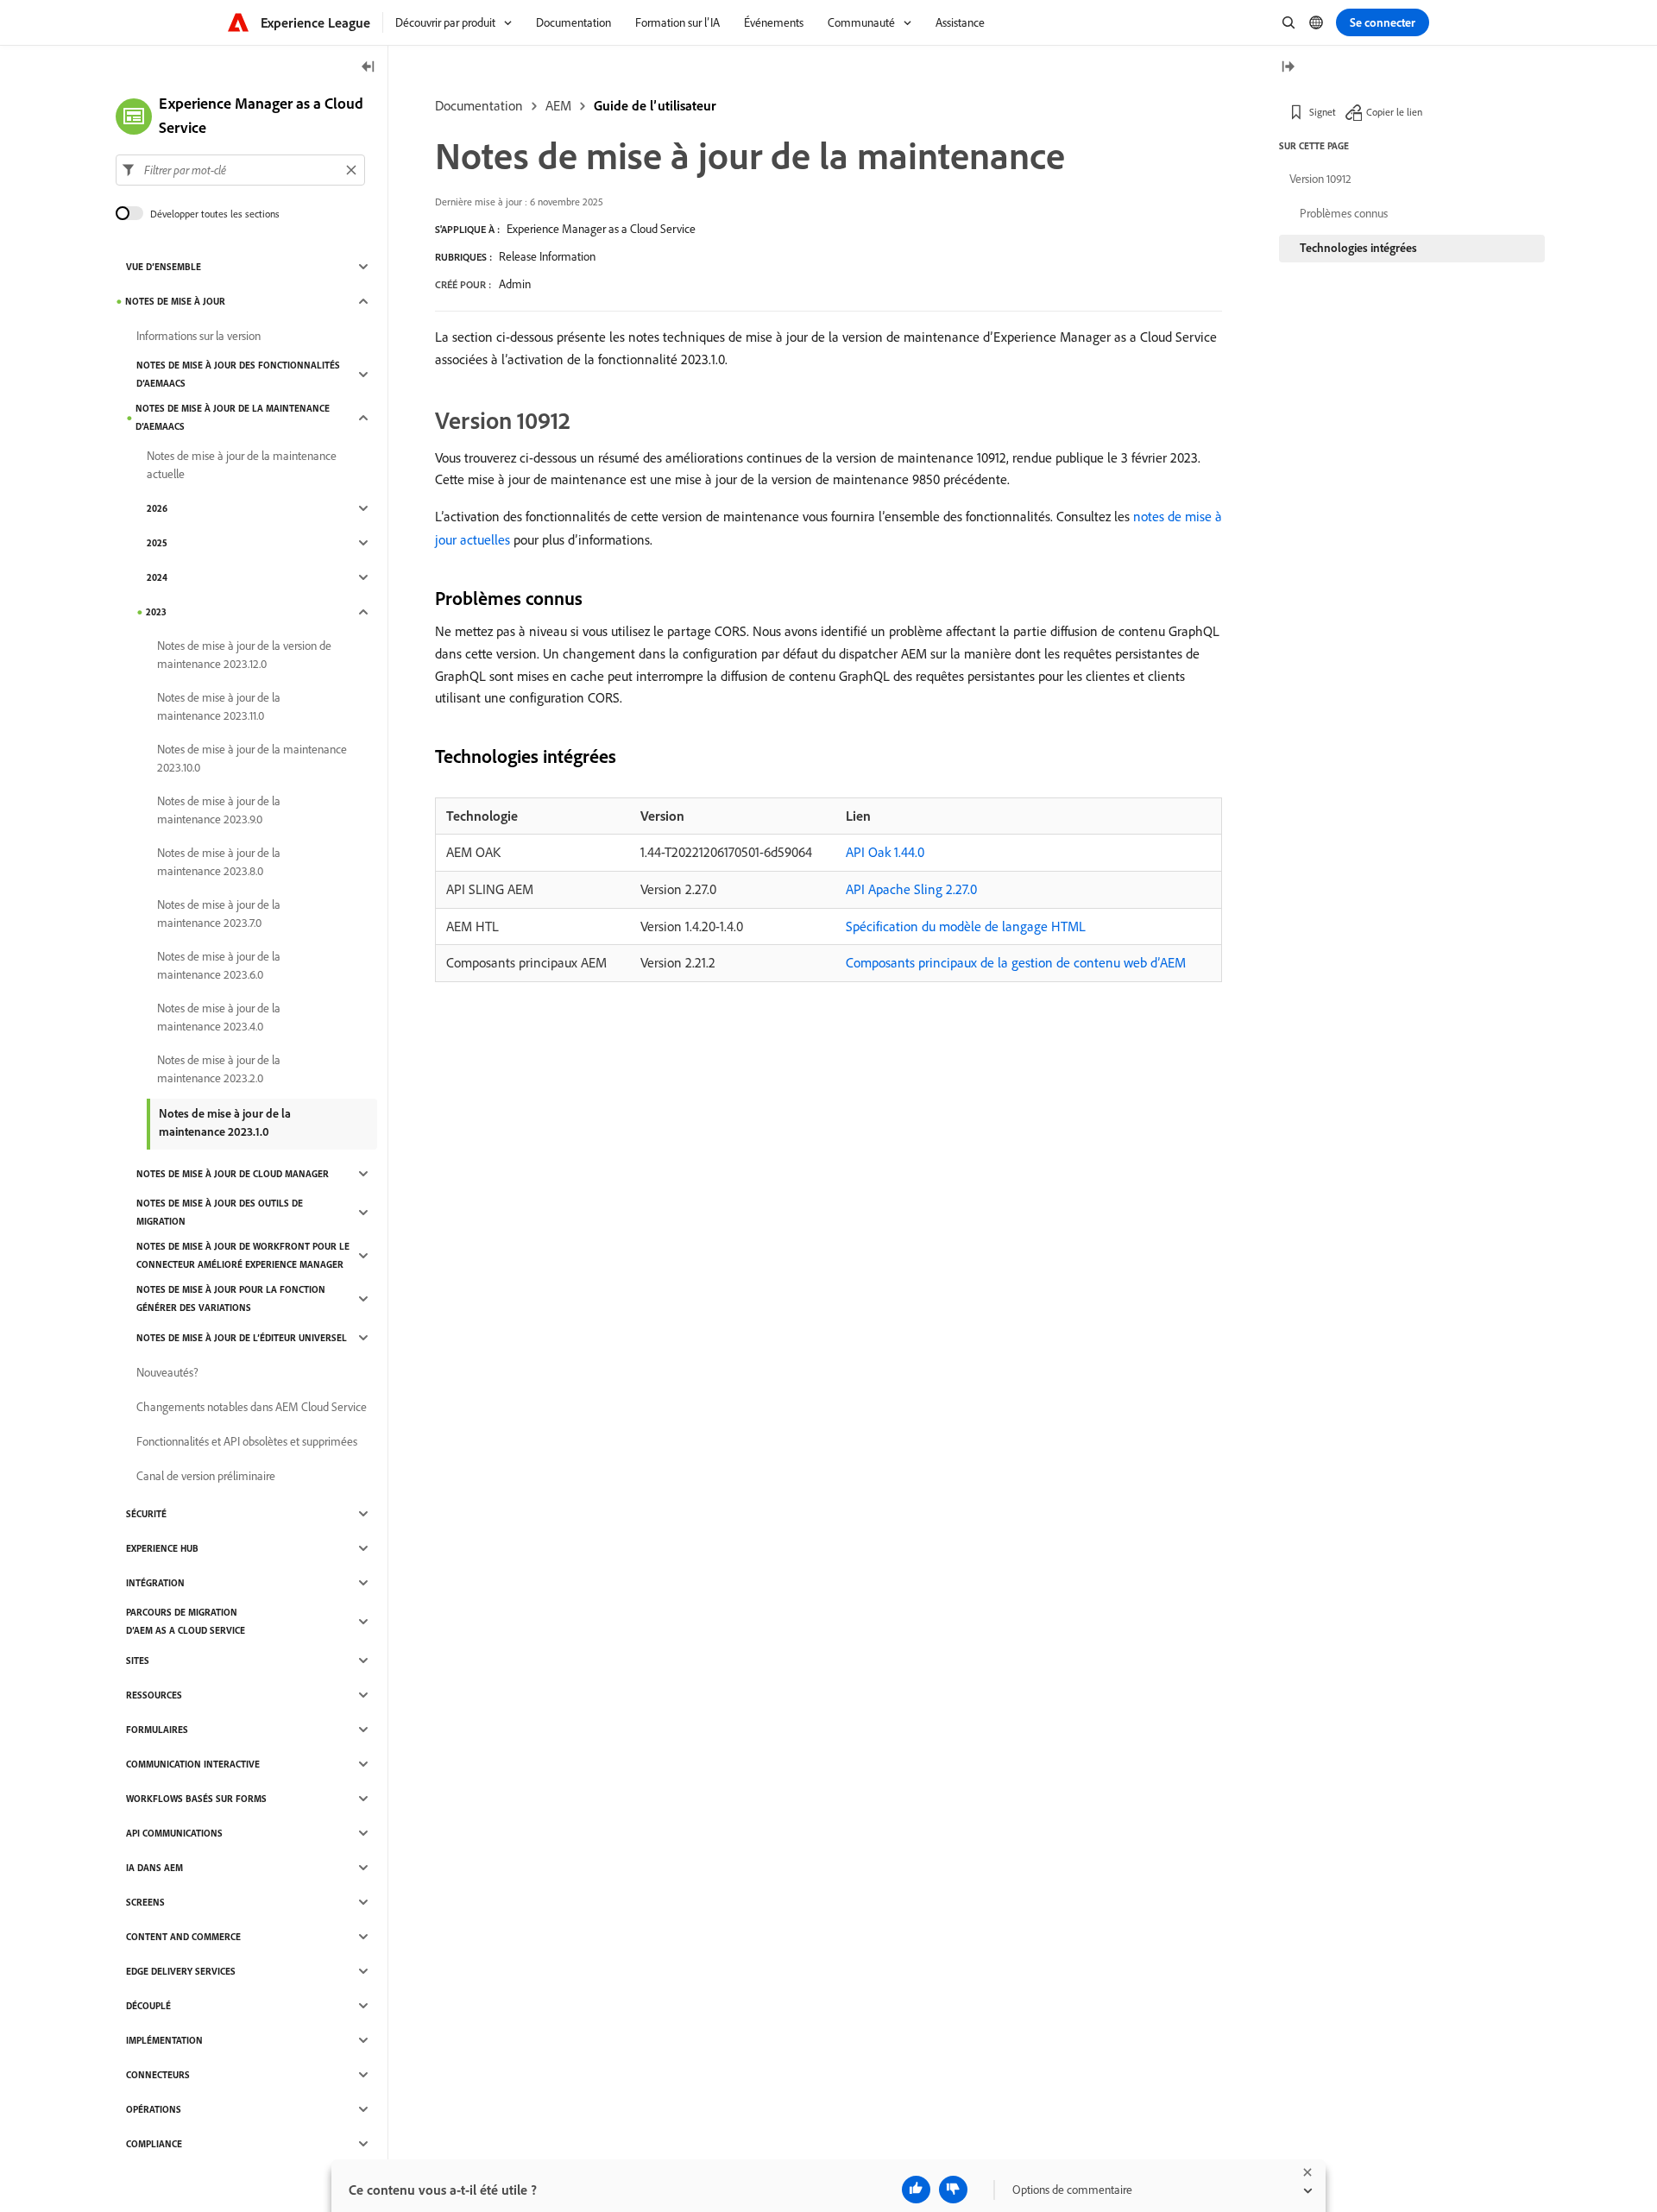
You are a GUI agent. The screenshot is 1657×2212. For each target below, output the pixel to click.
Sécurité (146, 1514)
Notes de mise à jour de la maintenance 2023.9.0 (219, 810)
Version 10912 (1320, 179)
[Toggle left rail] (369, 68)
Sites (138, 1661)
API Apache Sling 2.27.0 (911, 889)
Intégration (155, 1583)
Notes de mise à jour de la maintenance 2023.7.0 (219, 914)
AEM (558, 105)
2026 (157, 508)
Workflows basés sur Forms (196, 1799)
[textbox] (240, 170)
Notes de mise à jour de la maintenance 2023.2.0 (219, 1069)
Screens (145, 1902)
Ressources (154, 1695)
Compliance (154, 2144)
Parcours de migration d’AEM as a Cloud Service (186, 1621)
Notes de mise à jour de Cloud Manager (233, 1174)
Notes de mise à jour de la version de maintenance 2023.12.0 (244, 655)
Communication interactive (193, 1764)
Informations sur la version (198, 336)
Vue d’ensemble (164, 267)
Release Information (547, 256)
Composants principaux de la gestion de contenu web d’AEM (1016, 962)
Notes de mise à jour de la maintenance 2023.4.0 (219, 1017)
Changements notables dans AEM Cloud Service (252, 1407)
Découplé (148, 2006)
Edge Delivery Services (181, 1971)
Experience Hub (162, 1548)
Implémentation (164, 2040)
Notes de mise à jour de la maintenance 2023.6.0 (219, 965)
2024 (157, 577)
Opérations (154, 2109)
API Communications (174, 1833)
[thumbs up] (916, 2190)
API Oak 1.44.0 (885, 852)
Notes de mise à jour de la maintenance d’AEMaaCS (233, 417)
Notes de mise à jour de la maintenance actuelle (242, 465)
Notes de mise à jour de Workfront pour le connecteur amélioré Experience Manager (243, 1255)
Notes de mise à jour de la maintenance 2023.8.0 (219, 862)
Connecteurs (158, 2075)
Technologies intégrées (1358, 248)
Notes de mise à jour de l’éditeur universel (242, 1338)
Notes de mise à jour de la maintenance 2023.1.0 (225, 1122)
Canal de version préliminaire (206, 1476)
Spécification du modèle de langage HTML (966, 926)
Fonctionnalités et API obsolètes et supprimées (247, 1441)
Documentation (479, 105)
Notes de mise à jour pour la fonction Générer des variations (231, 1298)
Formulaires (157, 1730)
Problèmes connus (1344, 213)
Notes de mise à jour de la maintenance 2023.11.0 (219, 706)
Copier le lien (1394, 112)
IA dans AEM (154, 1868)
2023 (156, 612)
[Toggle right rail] (1288, 68)
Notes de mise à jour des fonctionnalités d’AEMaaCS (238, 374)
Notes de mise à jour (175, 301)
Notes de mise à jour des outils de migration (220, 1212)
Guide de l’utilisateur (655, 105)
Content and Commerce (183, 1937)
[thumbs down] (953, 2190)
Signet (1323, 112)
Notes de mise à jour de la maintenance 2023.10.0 (252, 758)
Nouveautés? (167, 1372)
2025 (157, 543)
